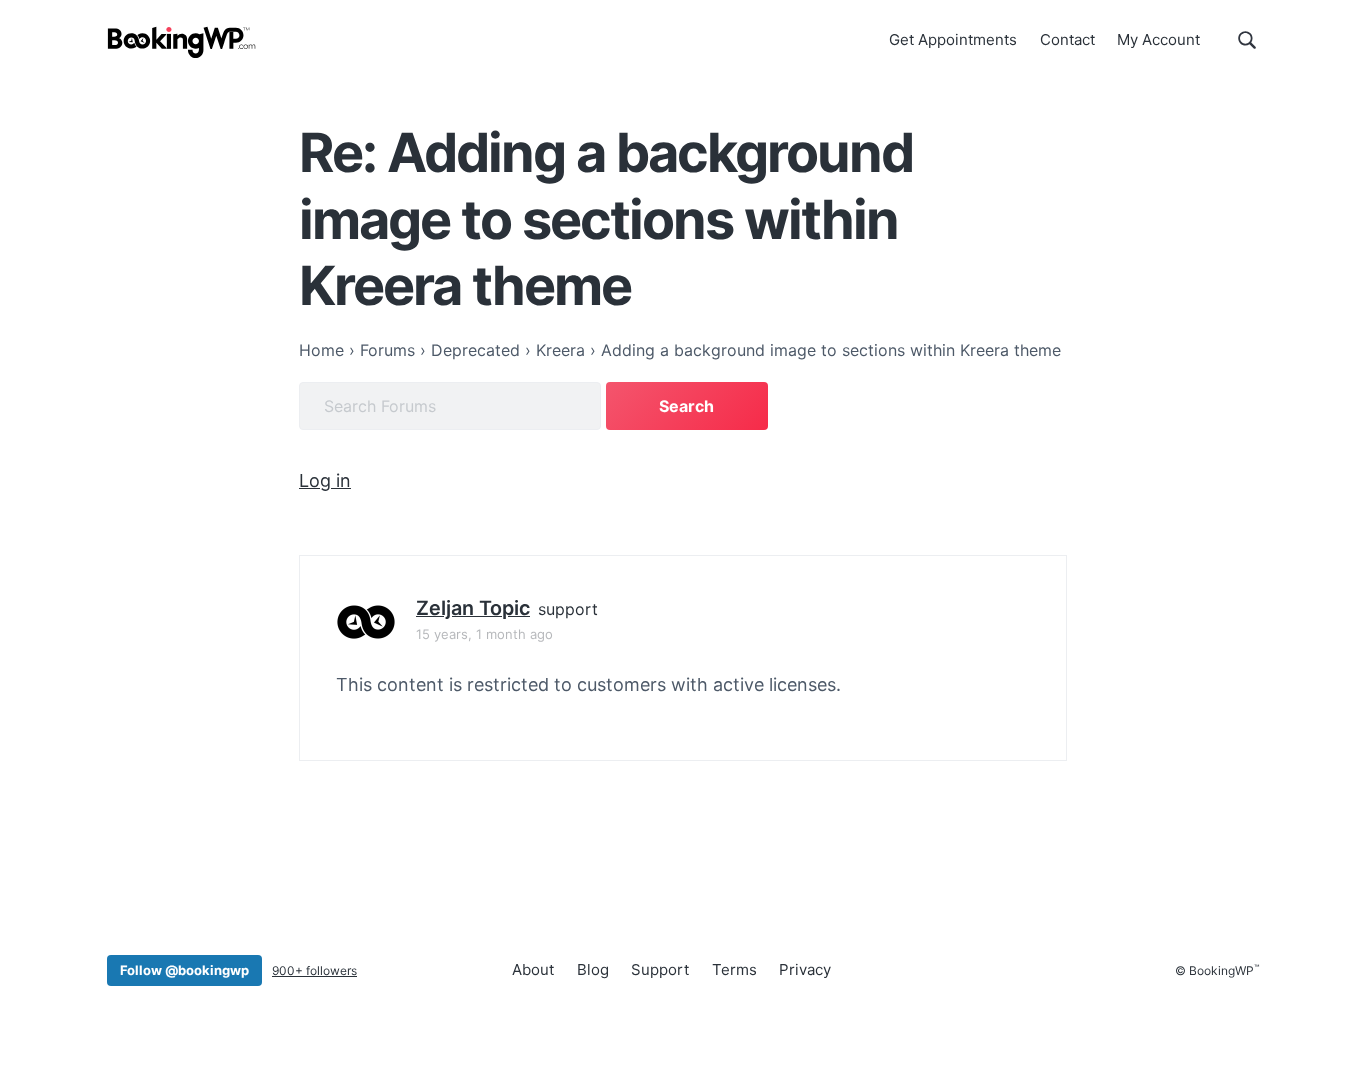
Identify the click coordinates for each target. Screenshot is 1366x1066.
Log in (325, 480)
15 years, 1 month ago (484, 634)
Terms (734, 969)
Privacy (805, 969)
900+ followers (314, 970)
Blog (593, 969)
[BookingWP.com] (182, 42)
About (533, 969)
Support (660, 969)
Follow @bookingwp (184, 970)
